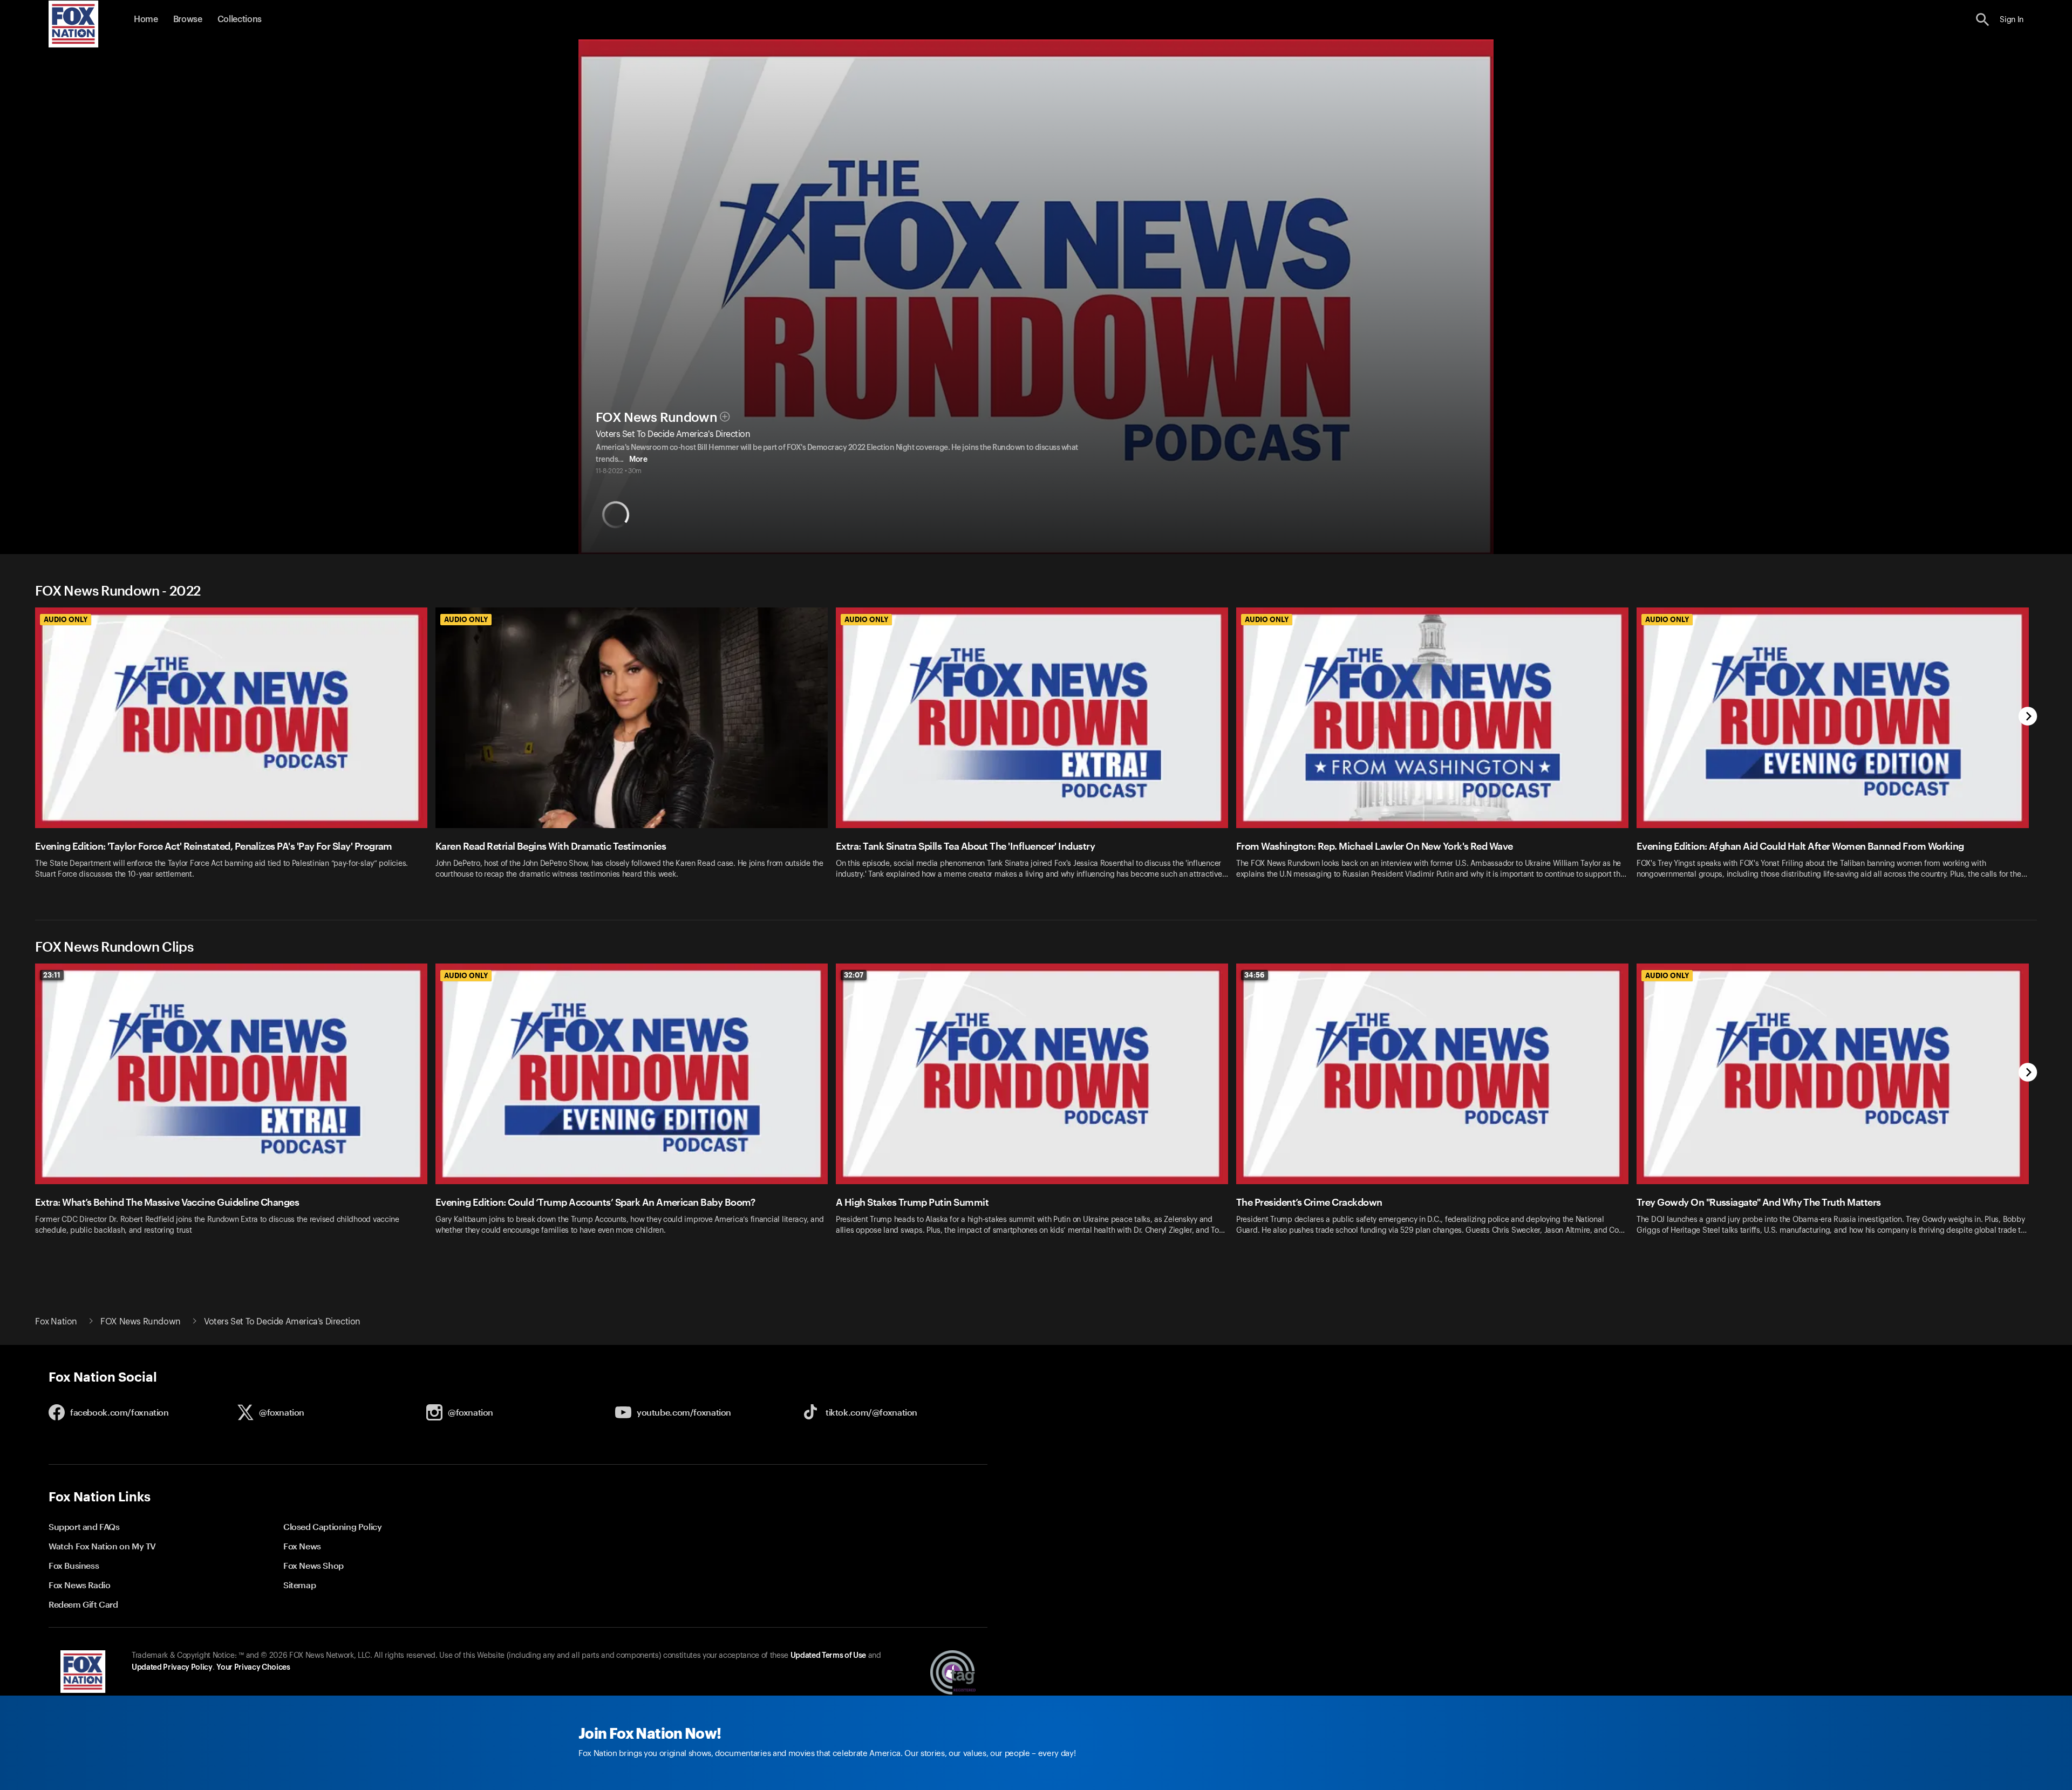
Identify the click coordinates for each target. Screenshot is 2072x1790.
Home (146, 19)
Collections (240, 19)
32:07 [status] (854, 975)
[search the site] (1983, 20)
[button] (1983, 20)
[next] (2028, 717)
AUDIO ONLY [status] (66, 619)
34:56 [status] (1255, 975)
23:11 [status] (52, 975)
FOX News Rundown (656, 418)
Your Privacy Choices (253, 1668)
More (638, 460)
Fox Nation (56, 1322)
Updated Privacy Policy (172, 1668)
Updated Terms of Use (828, 1656)
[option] (235, 750)
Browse (188, 19)
